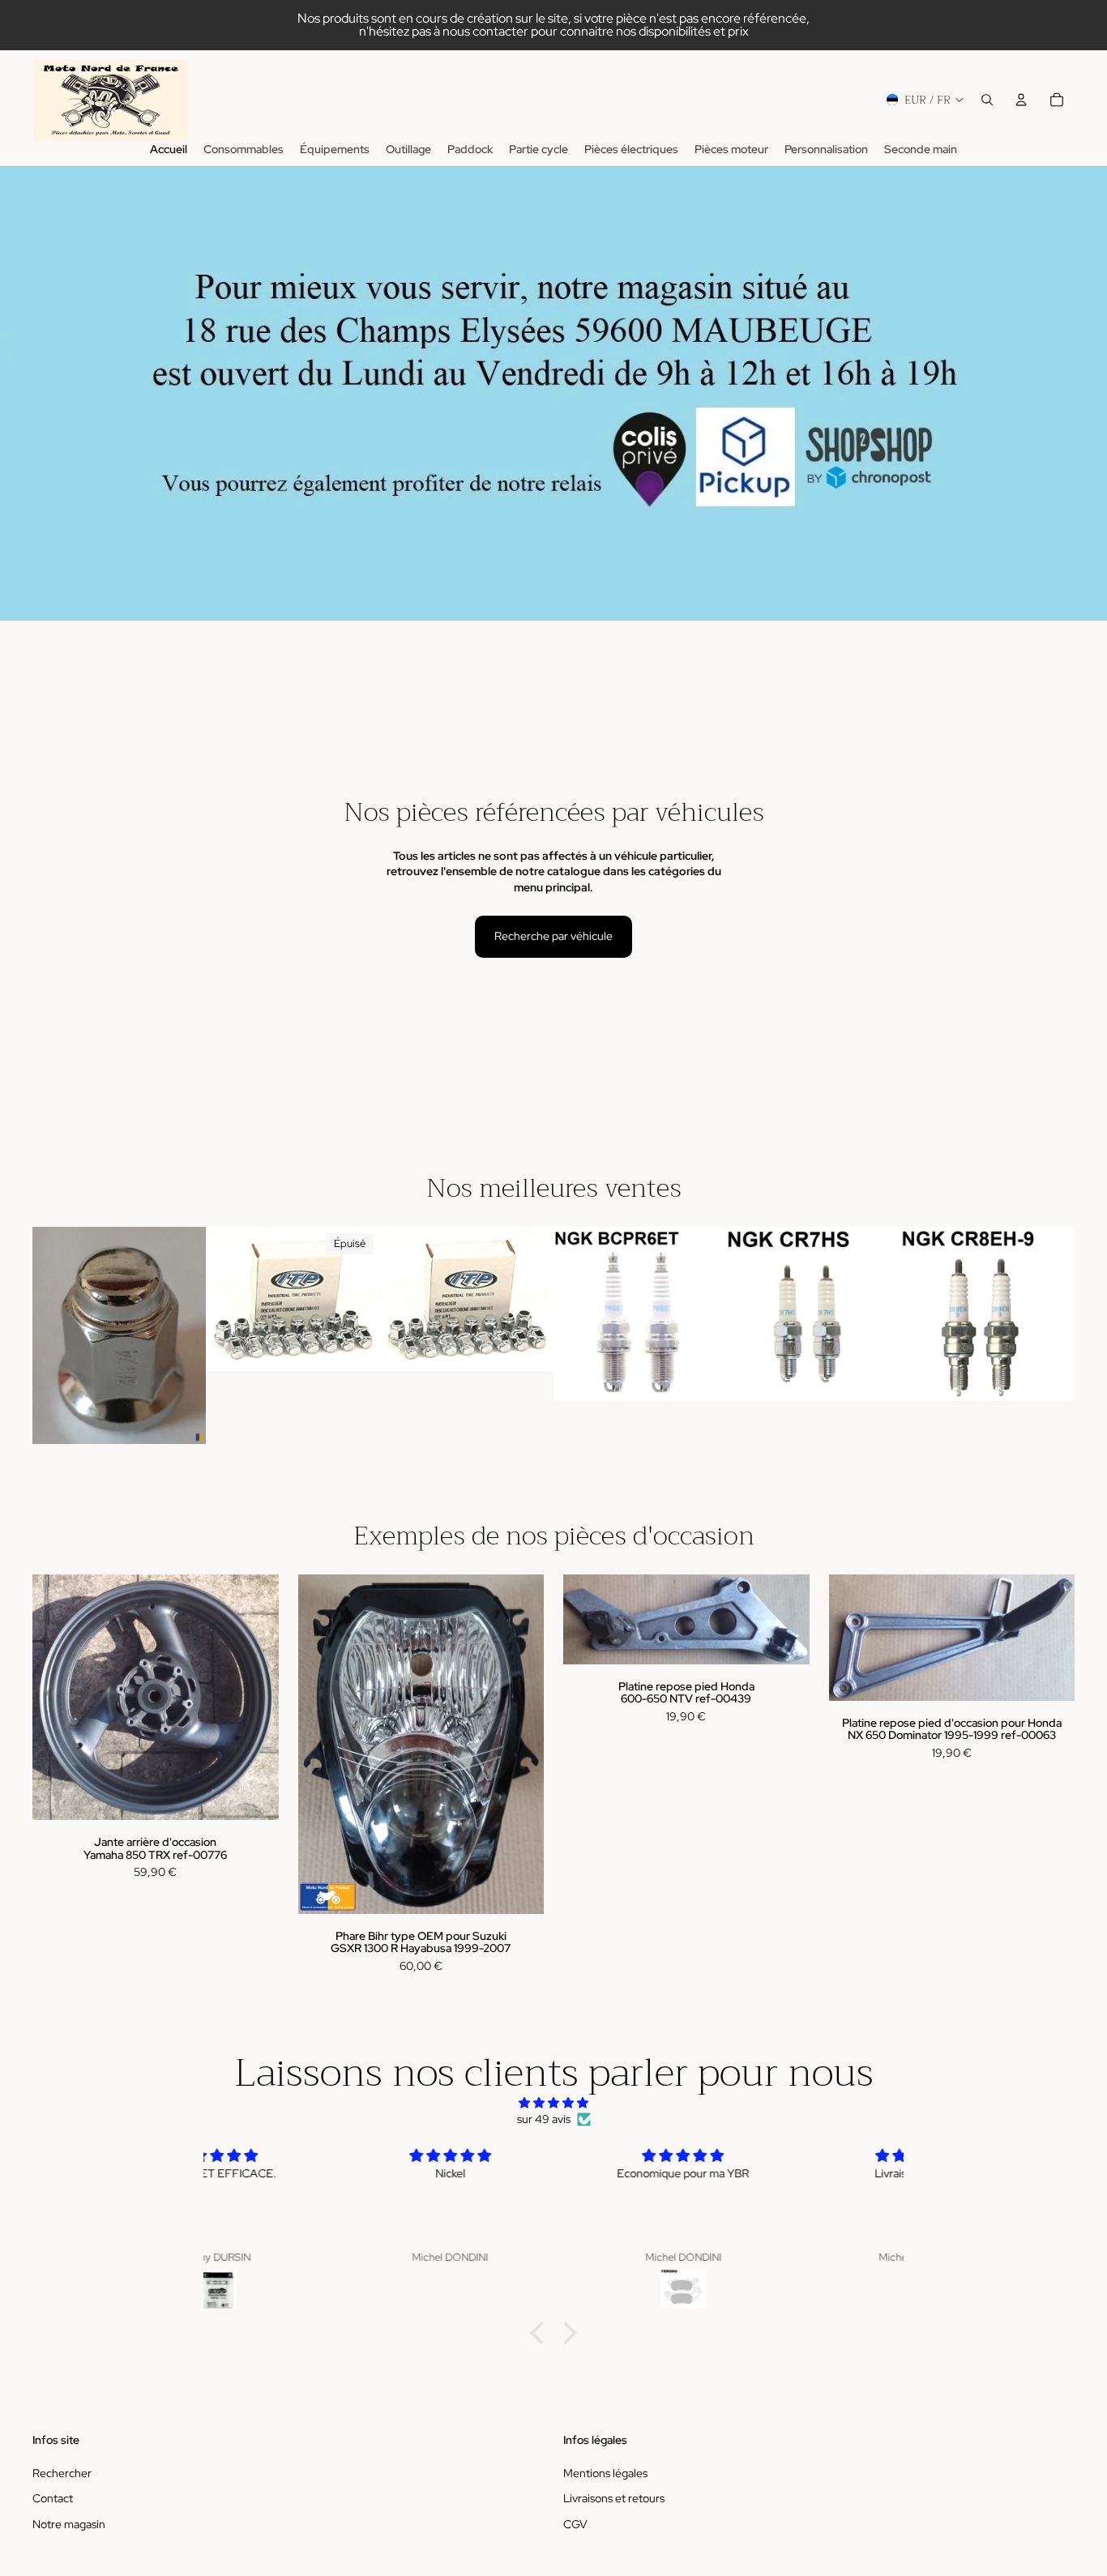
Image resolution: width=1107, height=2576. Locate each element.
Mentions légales (605, 2473)
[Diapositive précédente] (224, 1299)
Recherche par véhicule (553, 936)
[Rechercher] (987, 100)
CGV (575, 2524)
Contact (53, 2499)
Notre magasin (69, 2524)
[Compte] (1021, 100)
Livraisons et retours (614, 2499)
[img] (553, 2103)
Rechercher (62, 2473)
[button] (541, 2333)
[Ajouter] (182, 1419)
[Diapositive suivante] (362, 1299)
